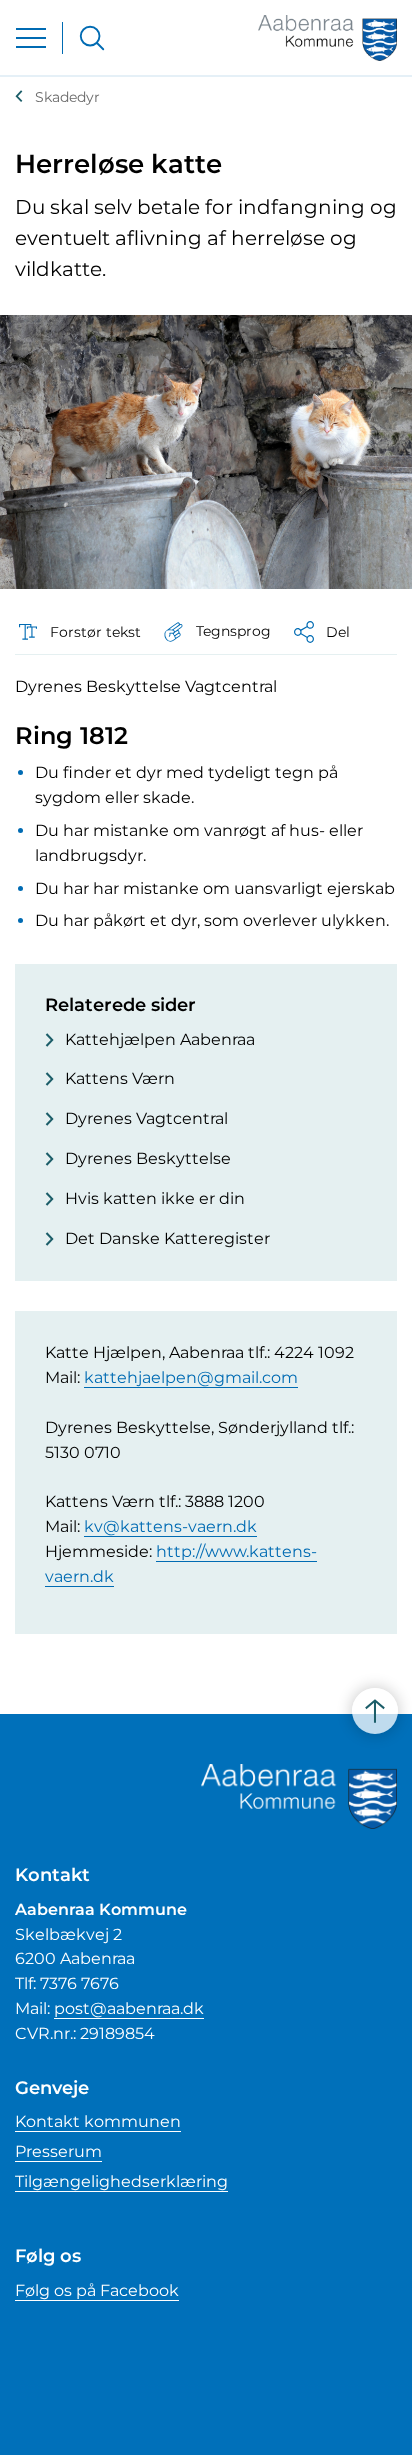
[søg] (92, 38)
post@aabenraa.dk (129, 2008)
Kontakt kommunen (98, 2121)
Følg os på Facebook (97, 2290)
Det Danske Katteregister (167, 1238)
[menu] (31, 38)
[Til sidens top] (375, 1711)
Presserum (58, 2151)
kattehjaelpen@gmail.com (191, 1377)
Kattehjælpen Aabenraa (160, 1039)
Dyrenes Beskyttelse (148, 1158)
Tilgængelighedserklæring (121, 2181)
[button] (216, 631)
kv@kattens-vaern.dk (170, 1526)
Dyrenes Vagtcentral (146, 1118)
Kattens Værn (120, 1078)
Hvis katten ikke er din (155, 1198)
